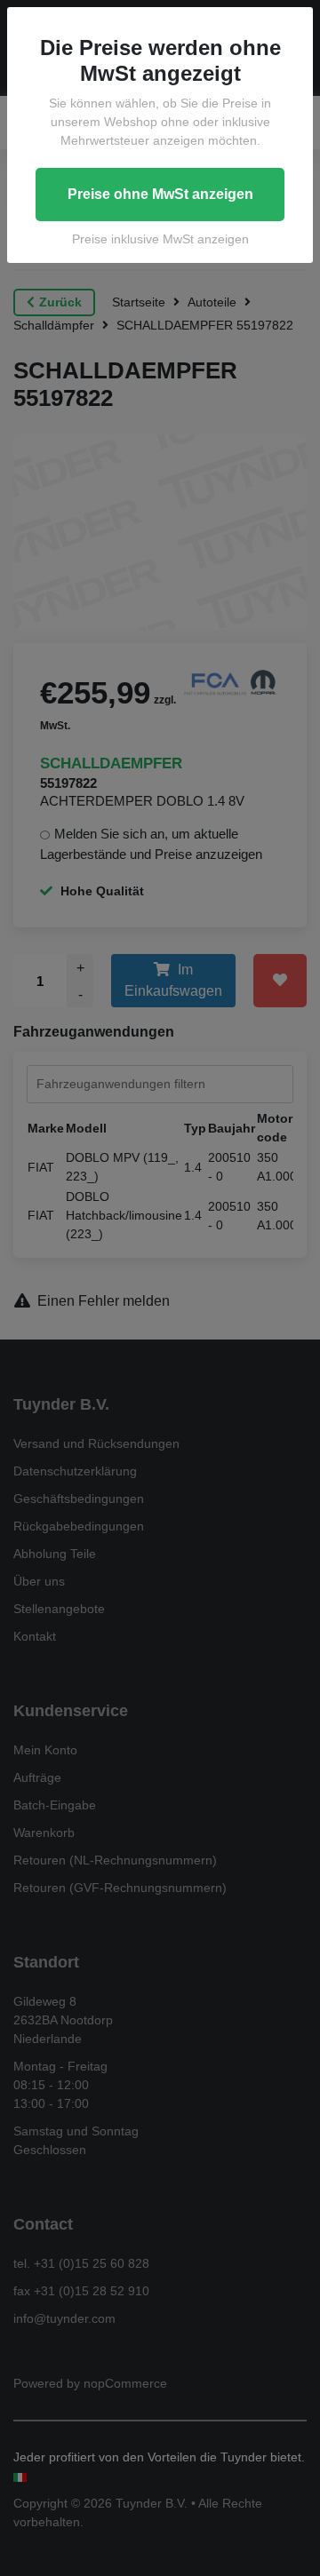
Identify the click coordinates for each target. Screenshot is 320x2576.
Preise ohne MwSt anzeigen (160, 194)
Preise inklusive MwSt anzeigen (160, 239)
